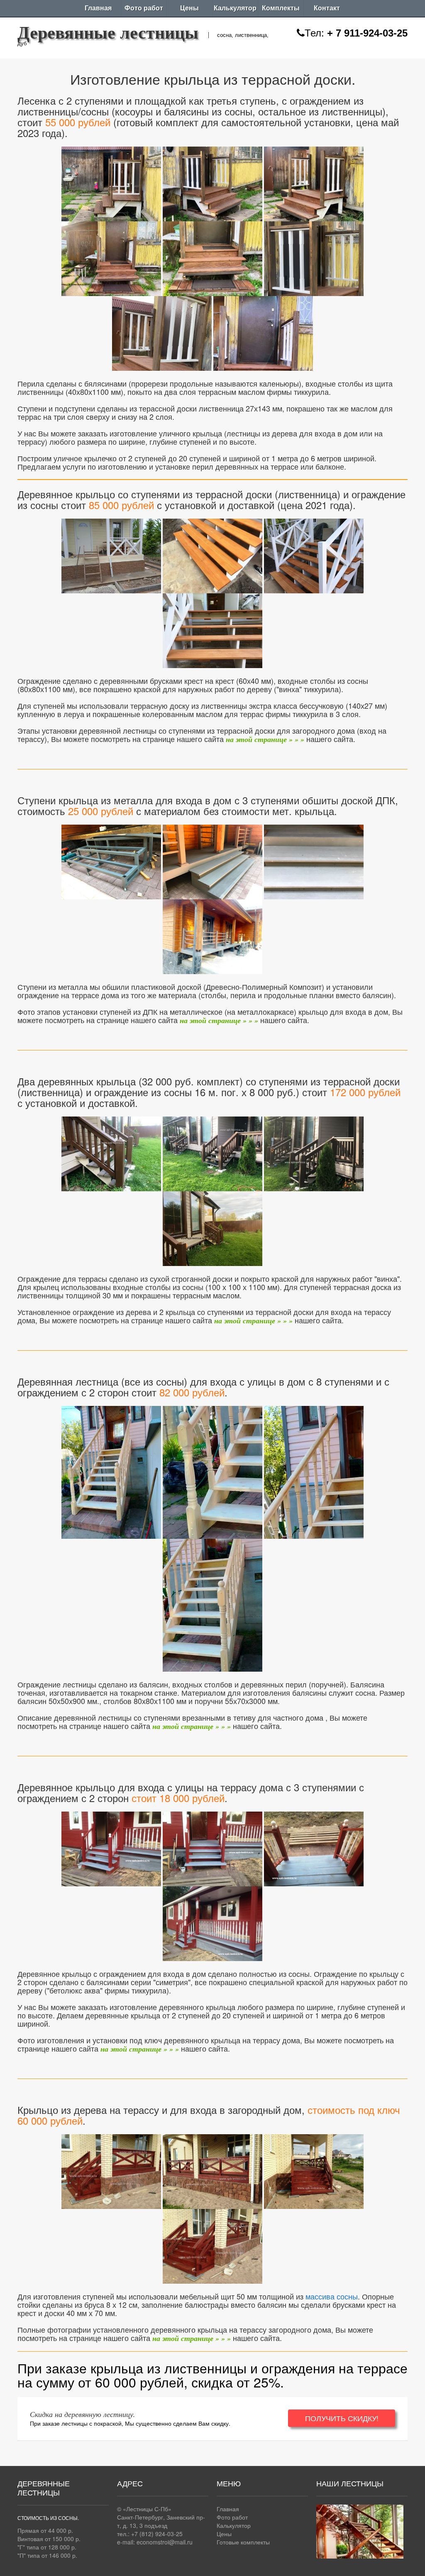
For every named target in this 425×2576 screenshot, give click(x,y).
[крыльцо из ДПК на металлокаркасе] (111, 860)
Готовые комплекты (243, 2542)
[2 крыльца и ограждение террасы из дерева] (111, 1152)
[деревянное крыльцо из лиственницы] (111, 182)
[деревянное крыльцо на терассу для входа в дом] (111, 2170)
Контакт (327, 8)
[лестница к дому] (111, 1470)
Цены (189, 8)
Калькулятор (235, 8)
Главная (98, 8)
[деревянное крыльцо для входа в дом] (111, 1847)
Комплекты (281, 8)
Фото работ (144, 8)
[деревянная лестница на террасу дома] (111, 554)
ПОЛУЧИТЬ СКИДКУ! (342, 2418)
